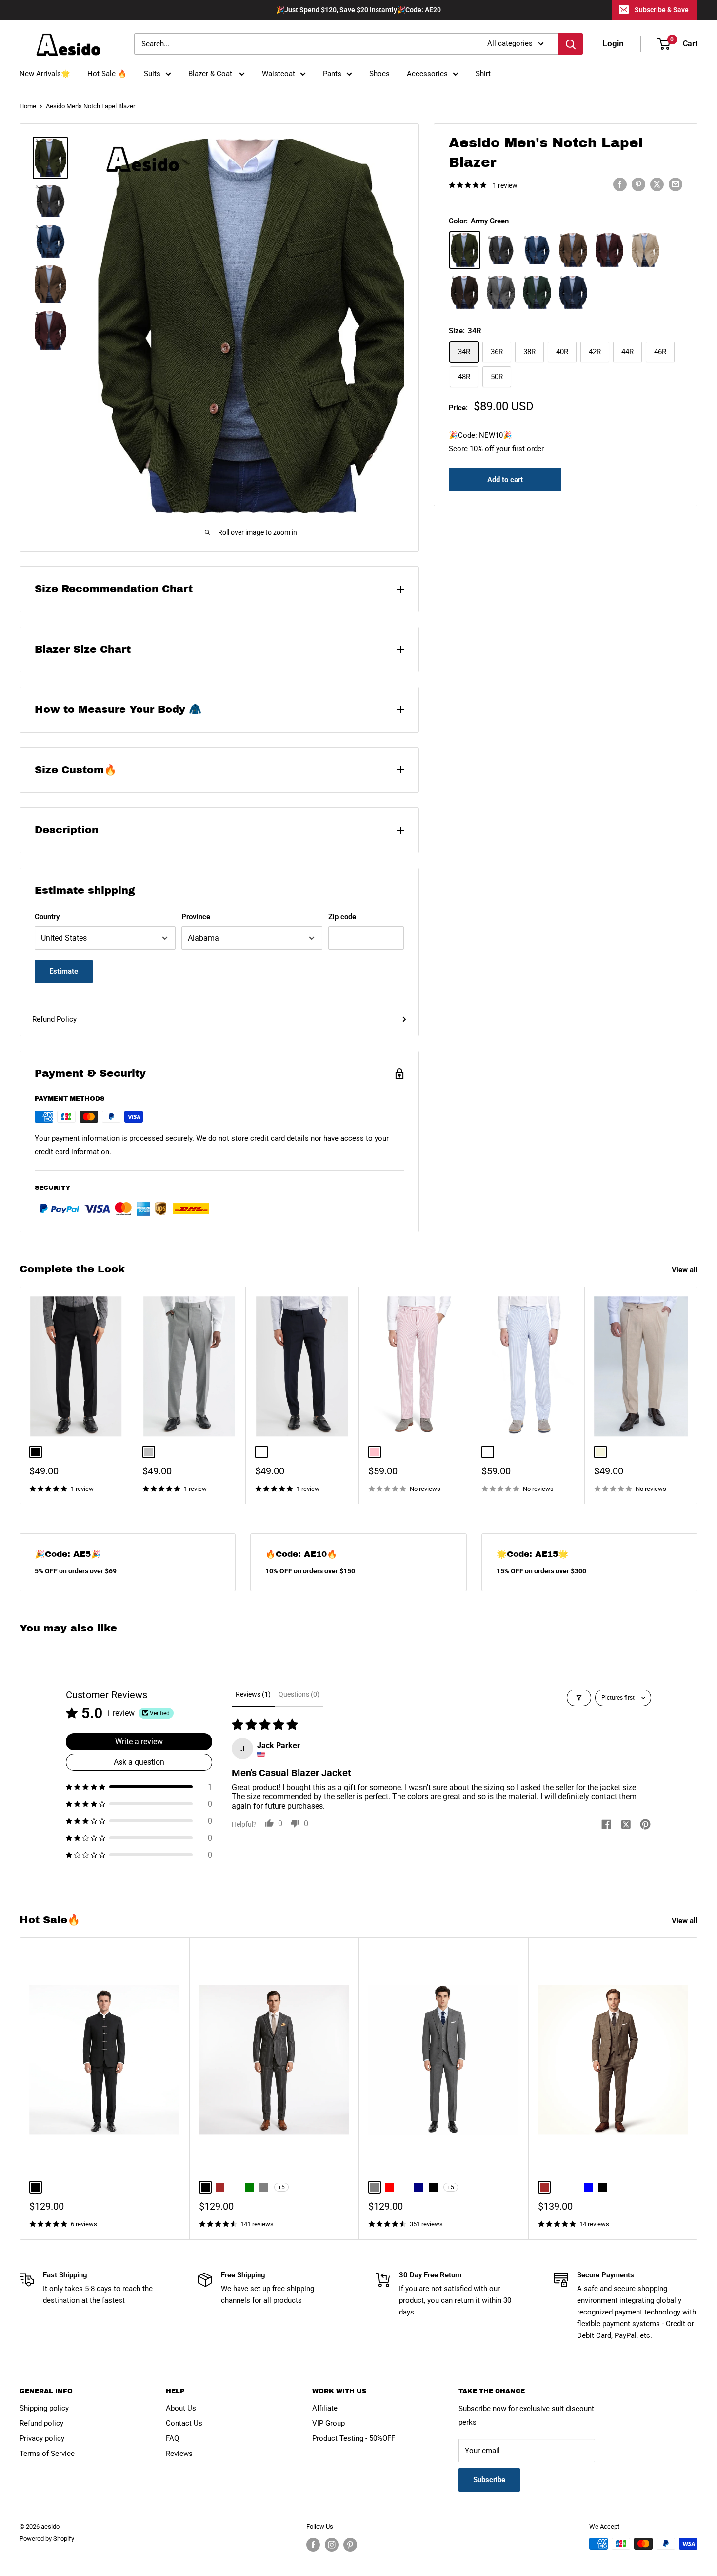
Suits (152, 74)
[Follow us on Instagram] (332, 2545)
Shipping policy (44, 2408)
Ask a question (139, 1762)
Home (28, 106)
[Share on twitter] (626, 1825)
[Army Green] (465, 250)
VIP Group (329, 2423)
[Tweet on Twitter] (657, 184)
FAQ (172, 2438)
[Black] (501, 250)
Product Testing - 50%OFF (354, 2438)
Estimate (64, 971)
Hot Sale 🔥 (107, 74)
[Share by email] (676, 184)
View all (686, 1270)
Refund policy (41, 2423)
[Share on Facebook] (620, 184)
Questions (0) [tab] (299, 1694)
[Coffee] (465, 292)
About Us (181, 2408)
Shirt (483, 74)
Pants (332, 74)
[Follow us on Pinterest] (350, 2545)
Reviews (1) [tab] (253, 1694)
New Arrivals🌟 (45, 74)
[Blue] (537, 250)
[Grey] (501, 292)
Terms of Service (47, 2454)
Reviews (179, 2454)
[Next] (698, 1396)
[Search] (571, 44)
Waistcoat (279, 74)
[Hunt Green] (537, 292)
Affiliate (325, 2408)
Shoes (379, 74)
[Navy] (573, 292)
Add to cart (505, 480)
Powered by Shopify (47, 2539)
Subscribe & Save (662, 10)
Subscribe (489, 2480)
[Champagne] (645, 250)
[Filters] (579, 1698)
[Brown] (573, 250)
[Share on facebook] (606, 1825)
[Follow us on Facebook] (313, 2545)
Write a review (139, 1741)
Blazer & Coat (211, 74)
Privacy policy (42, 2438)
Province (196, 917)
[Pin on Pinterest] (638, 184)
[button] (139, 1787)
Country (47, 917)
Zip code (342, 917)
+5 (281, 2188)
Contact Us (184, 2423)
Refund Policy (54, 1019)
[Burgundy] (609, 250)
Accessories (427, 74)
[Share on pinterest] (645, 1825)
